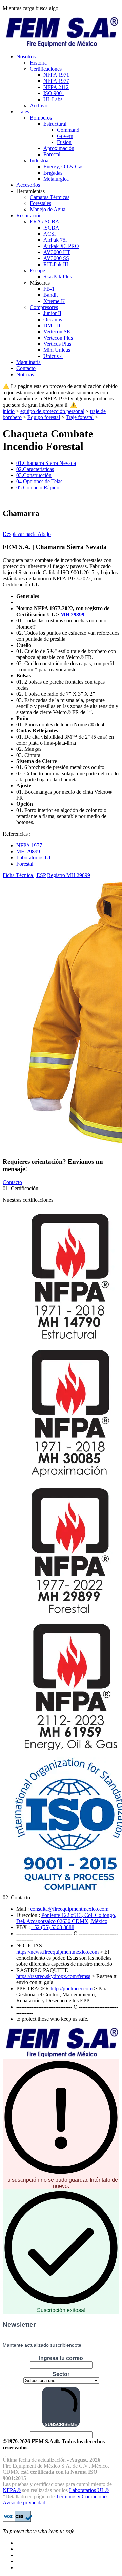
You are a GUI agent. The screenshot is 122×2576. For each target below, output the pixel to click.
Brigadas (53, 173)
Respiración (29, 215)
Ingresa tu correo (61, 2358)
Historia (38, 63)
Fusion (64, 142)
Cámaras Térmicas (50, 197)
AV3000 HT (57, 252)
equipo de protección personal (52, 411)
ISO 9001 (54, 93)
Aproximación (59, 148)
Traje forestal (80, 417)
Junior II (52, 313)
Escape (37, 270)
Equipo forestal (44, 417)
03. (34, 475)
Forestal (52, 154)
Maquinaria (28, 362)
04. (39, 481)
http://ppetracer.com (72, 1988)
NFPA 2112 (56, 87)
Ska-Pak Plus (58, 277)
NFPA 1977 (56, 81)
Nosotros (26, 57)
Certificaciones (46, 69)
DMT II (52, 325)
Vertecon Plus (58, 338)
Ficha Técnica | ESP (24, 875)
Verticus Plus (57, 344)
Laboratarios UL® (89, 2490)
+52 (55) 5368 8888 (53, 1927)
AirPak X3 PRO (61, 246)
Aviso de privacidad (24, 2502)
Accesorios (28, 185)
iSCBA (51, 228)
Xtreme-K (54, 301)
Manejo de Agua (48, 209)
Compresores (44, 307)
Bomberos (41, 118)
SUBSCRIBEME (61, 2424)
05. (38, 487)
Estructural (55, 124)
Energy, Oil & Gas (63, 167)
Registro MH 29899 (69, 875)
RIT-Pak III (56, 264)
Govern (65, 136)
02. (35, 469)
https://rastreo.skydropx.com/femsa (53, 1976)
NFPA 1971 (56, 75)
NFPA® (12, 2490)
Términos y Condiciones (82, 2496)
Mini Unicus (57, 350)
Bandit (50, 295)
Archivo (39, 105)
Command (68, 130)
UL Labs (53, 99)
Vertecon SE (57, 332)
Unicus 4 (53, 356)
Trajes (23, 112)
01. (46, 463)
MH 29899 (72, 614)
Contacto (26, 368)
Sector (61, 2374)
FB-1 (49, 289)
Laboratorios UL (34, 858)
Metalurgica (56, 179)
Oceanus (53, 319)
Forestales (40, 203)
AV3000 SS (56, 258)
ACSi (49, 234)
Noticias (25, 374)
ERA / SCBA (45, 222)
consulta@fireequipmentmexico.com (69, 1909)
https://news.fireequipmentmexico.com (57, 1952)
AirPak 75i (55, 240)
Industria (39, 160)
